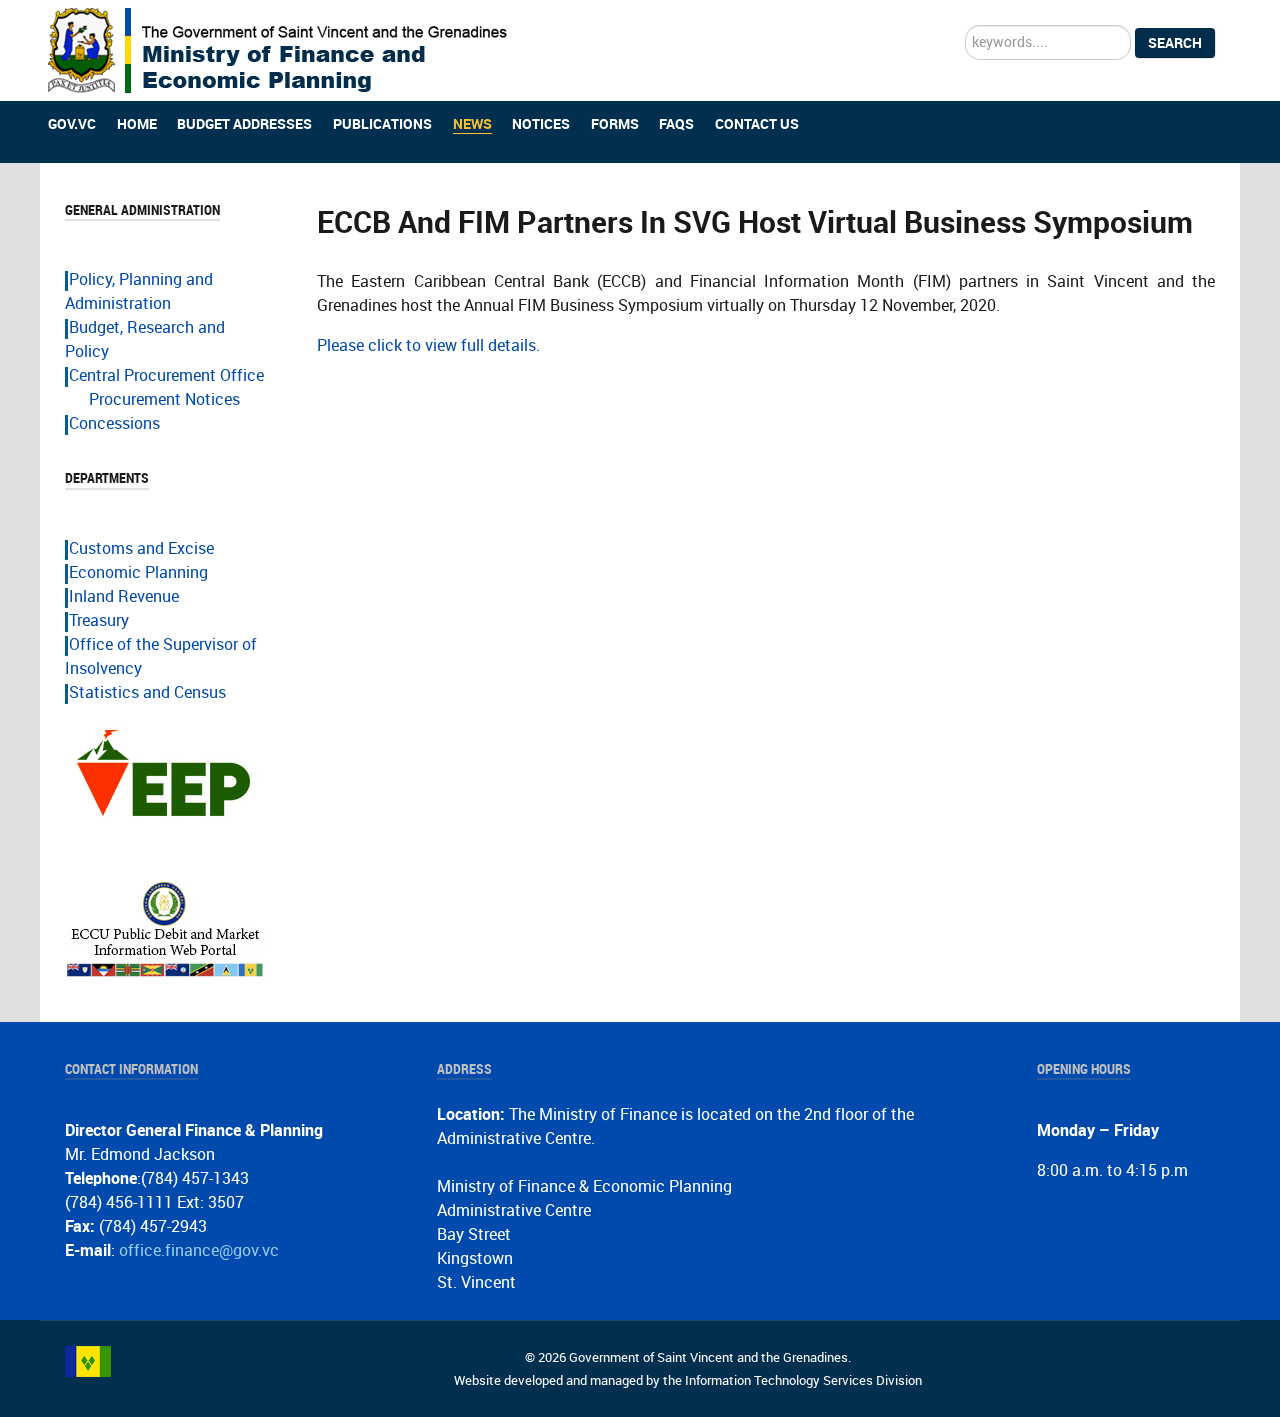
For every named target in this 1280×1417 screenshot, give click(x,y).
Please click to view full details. (428, 345)
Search (1175, 43)
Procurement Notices (164, 399)
